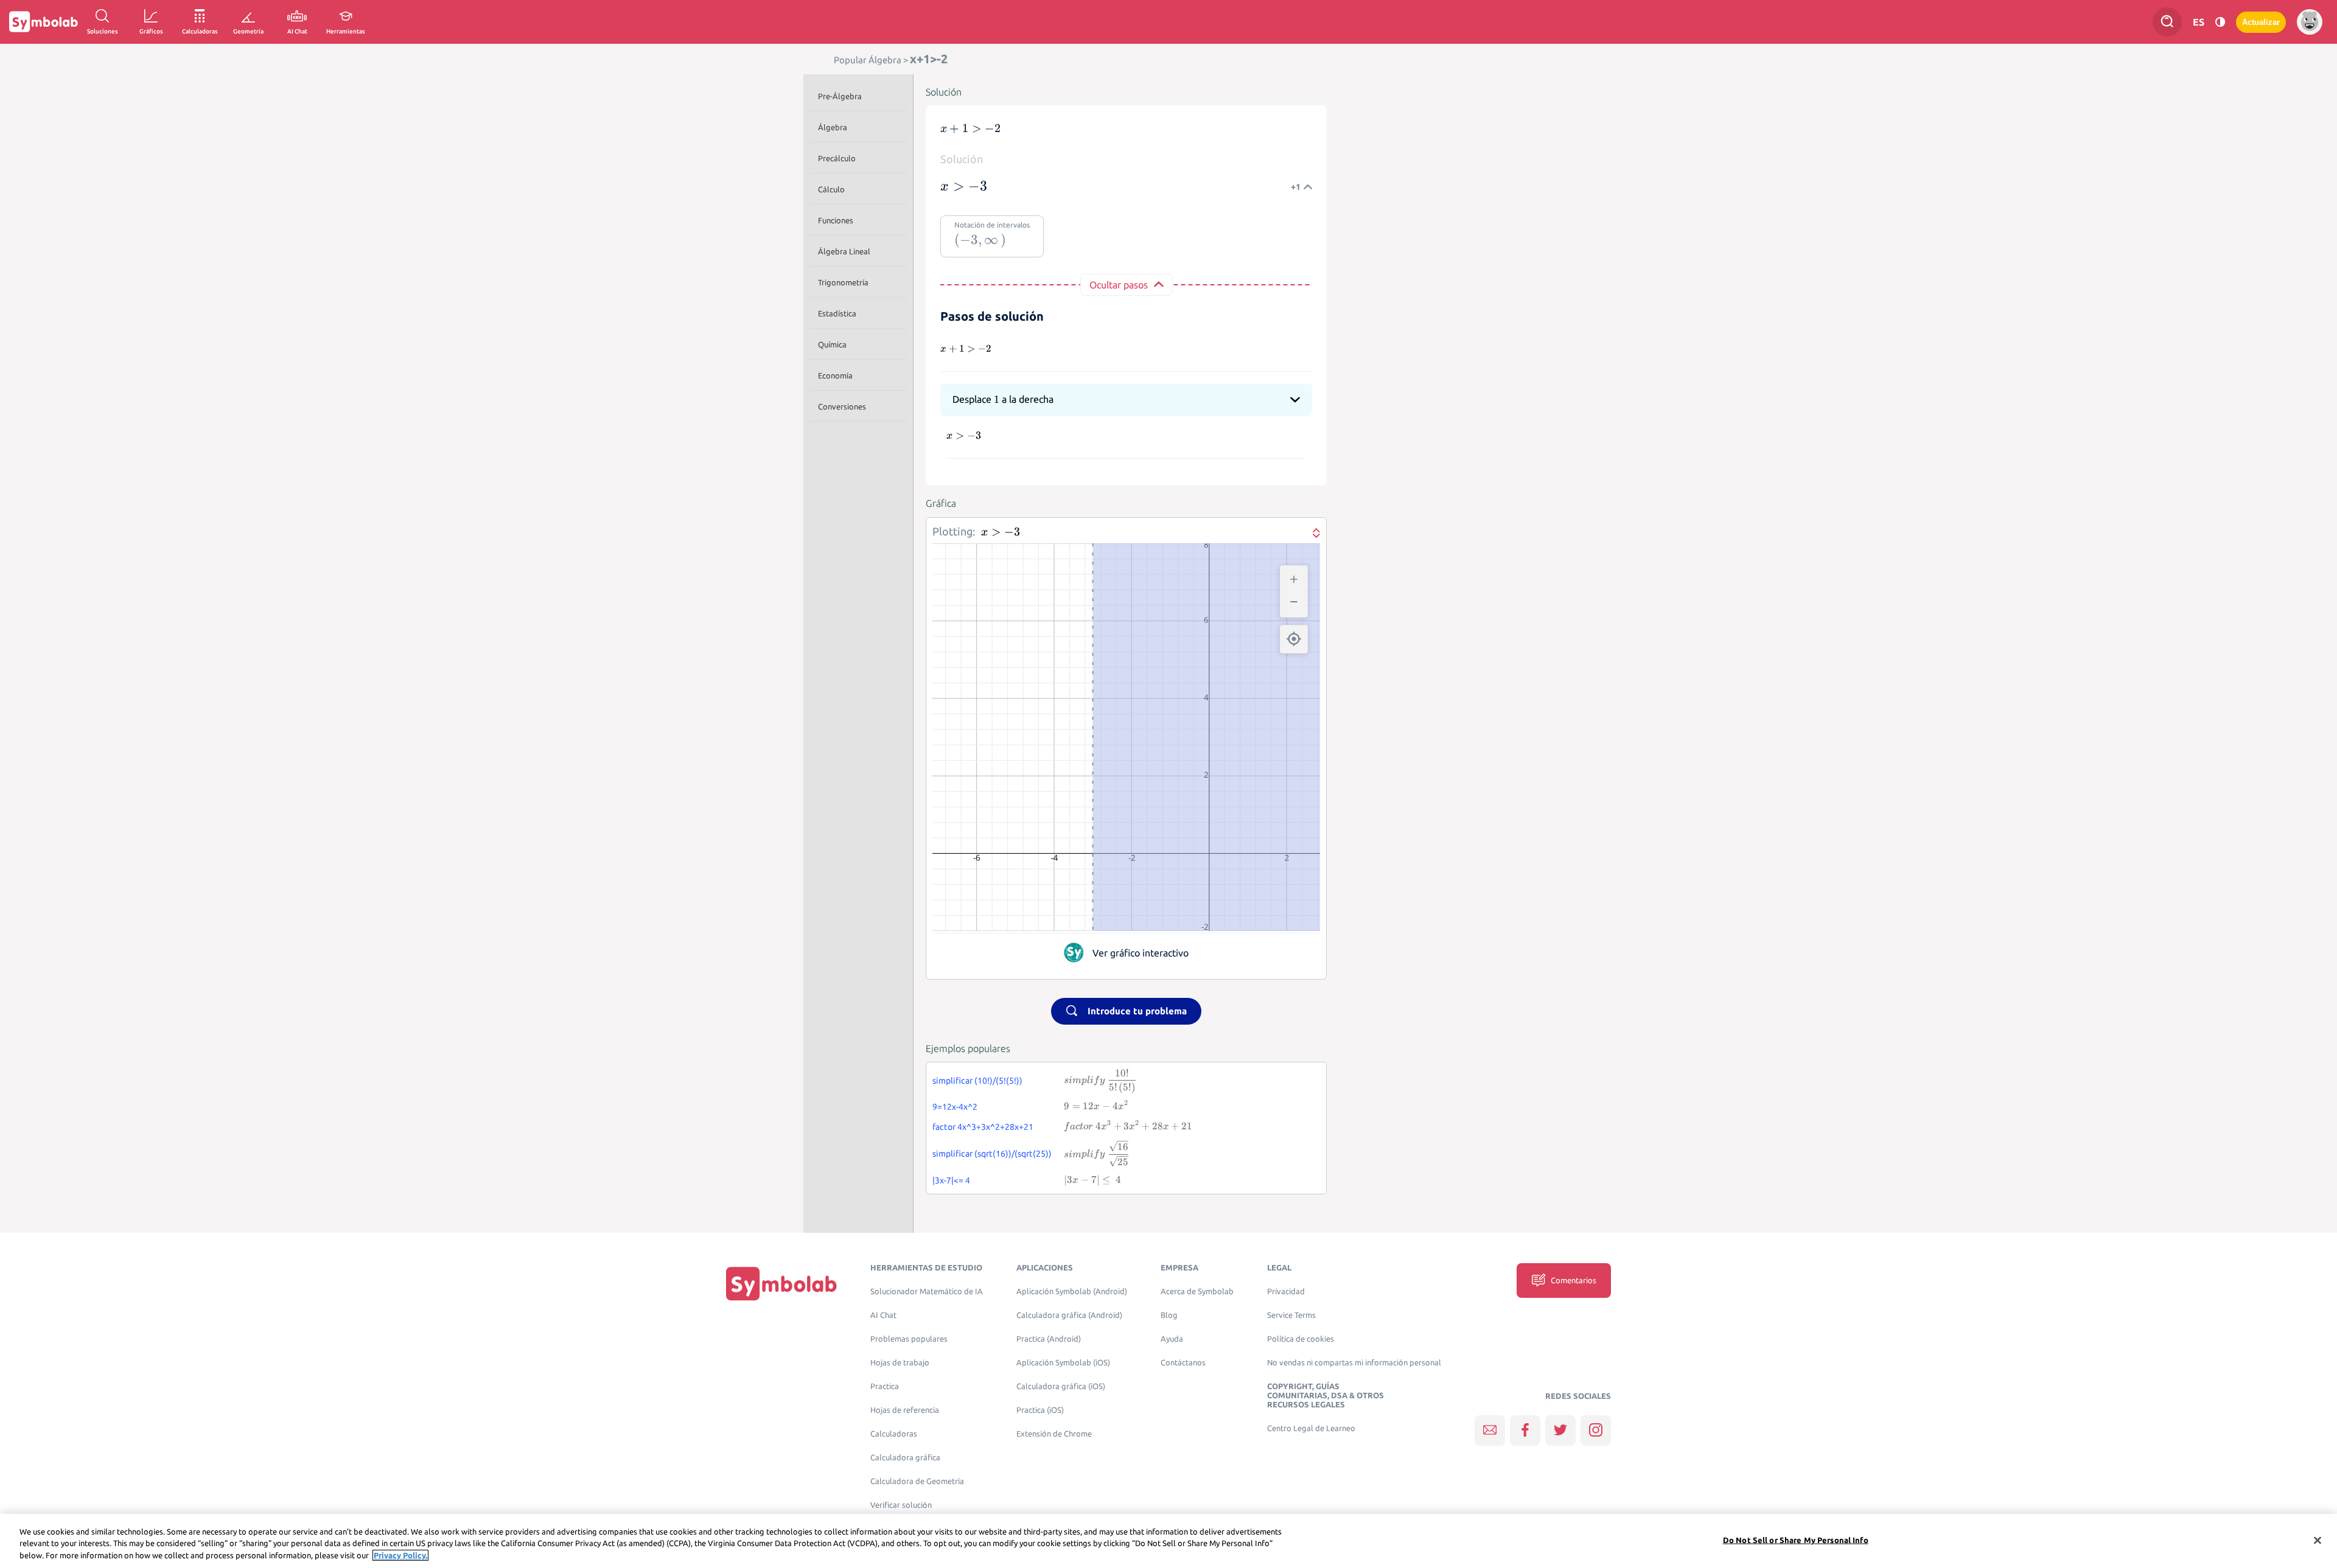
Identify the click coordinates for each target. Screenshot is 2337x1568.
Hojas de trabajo (900, 1363)
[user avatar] (2310, 22)
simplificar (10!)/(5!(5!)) (977, 1081)
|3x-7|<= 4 (951, 1180)
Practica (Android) (1049, 1339)
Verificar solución (901, 1505)
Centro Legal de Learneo (1311, 1428)
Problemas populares (909, 1339)
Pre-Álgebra (840, 96)
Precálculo (837, 158)
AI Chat (883, 1315)
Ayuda (1172, 1339)
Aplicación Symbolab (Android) (1072, 1291)
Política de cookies (1301, 1339)
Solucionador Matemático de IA (927, 1291)
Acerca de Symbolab (1197, 1291)
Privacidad (1286, 1291)
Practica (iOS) (1040, 1410)
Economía (835, 375)
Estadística (837, 313)
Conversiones (842, 406)
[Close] (2318, 1540)
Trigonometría (843, 282)
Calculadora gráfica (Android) (1069, 1315)
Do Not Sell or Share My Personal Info (1796, 1539)
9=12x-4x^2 (955, 1107)
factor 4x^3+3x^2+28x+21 (983, 1127)
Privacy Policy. (400, 1555)
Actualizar (2261, 22)
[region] (1168, 1541)
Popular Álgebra (868, 60)
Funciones (836, 220)
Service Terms (1291, 1315)
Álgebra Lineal (844, 251)
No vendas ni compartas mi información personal (1354, 1363)
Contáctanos (1183, 1363)
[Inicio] (781, 1283)
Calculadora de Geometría (917, 1481)
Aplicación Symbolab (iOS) (1063, 1363)
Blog (1169, 1315)
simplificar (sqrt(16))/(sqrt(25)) (992, 1154)
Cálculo (831, 189)
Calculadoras (894, 1434)
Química (832, 344)
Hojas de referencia (905, 1410)
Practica (885, 1386)
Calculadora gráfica (905, 1458)
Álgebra (833, 127)
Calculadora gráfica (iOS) (1061, 1386)
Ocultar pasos (1119, 285)
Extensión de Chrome (1054, 1434)
